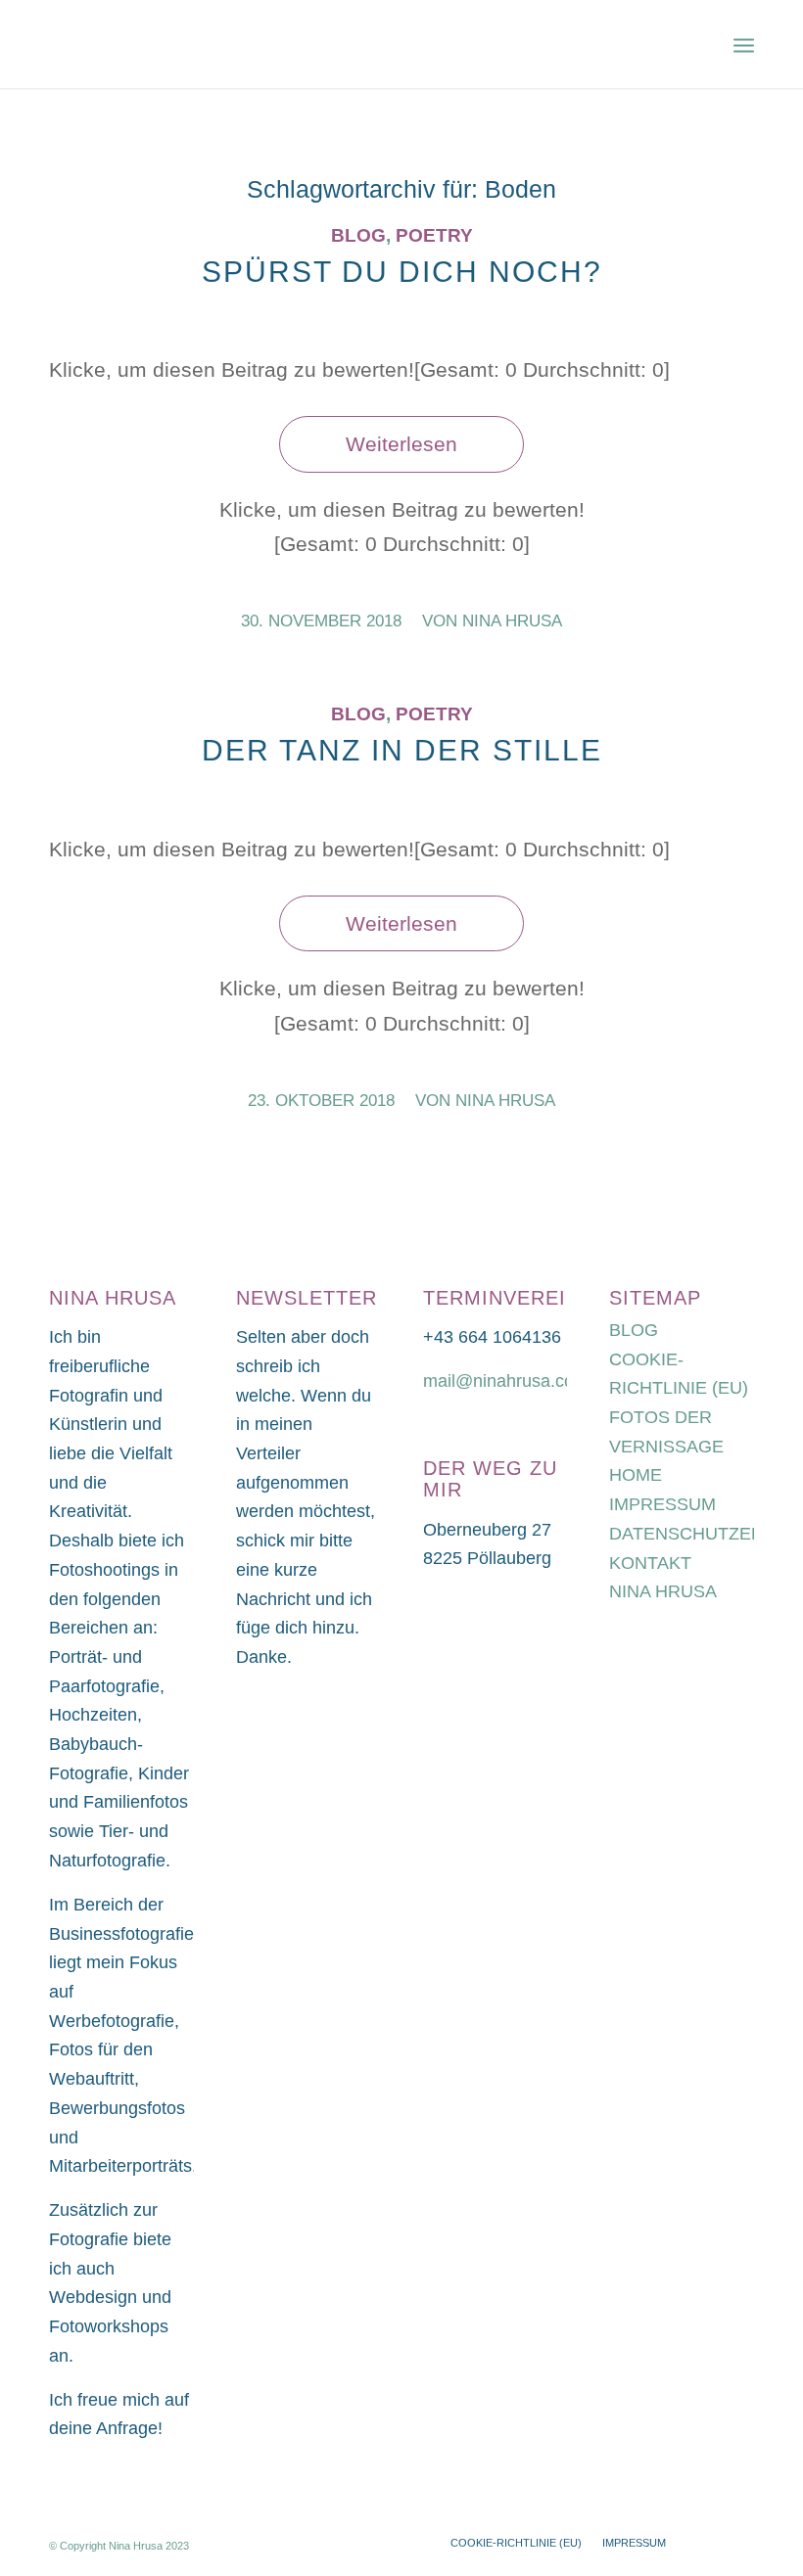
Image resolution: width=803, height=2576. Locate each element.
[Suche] (701, 44)
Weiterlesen (401, 444)
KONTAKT (650, 1563)
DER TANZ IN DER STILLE (402, 750)
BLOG (634, 1330)
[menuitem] (701, 44)
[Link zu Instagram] (710, 2542)
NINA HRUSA (663, 1591)
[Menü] (744, 44)
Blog (358, 235)
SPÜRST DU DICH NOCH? (402, 272)
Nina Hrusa (512, 621)
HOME (636, 1475)
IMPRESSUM (662, 1504)
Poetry (434, 235)
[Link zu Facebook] (739, 2542)
